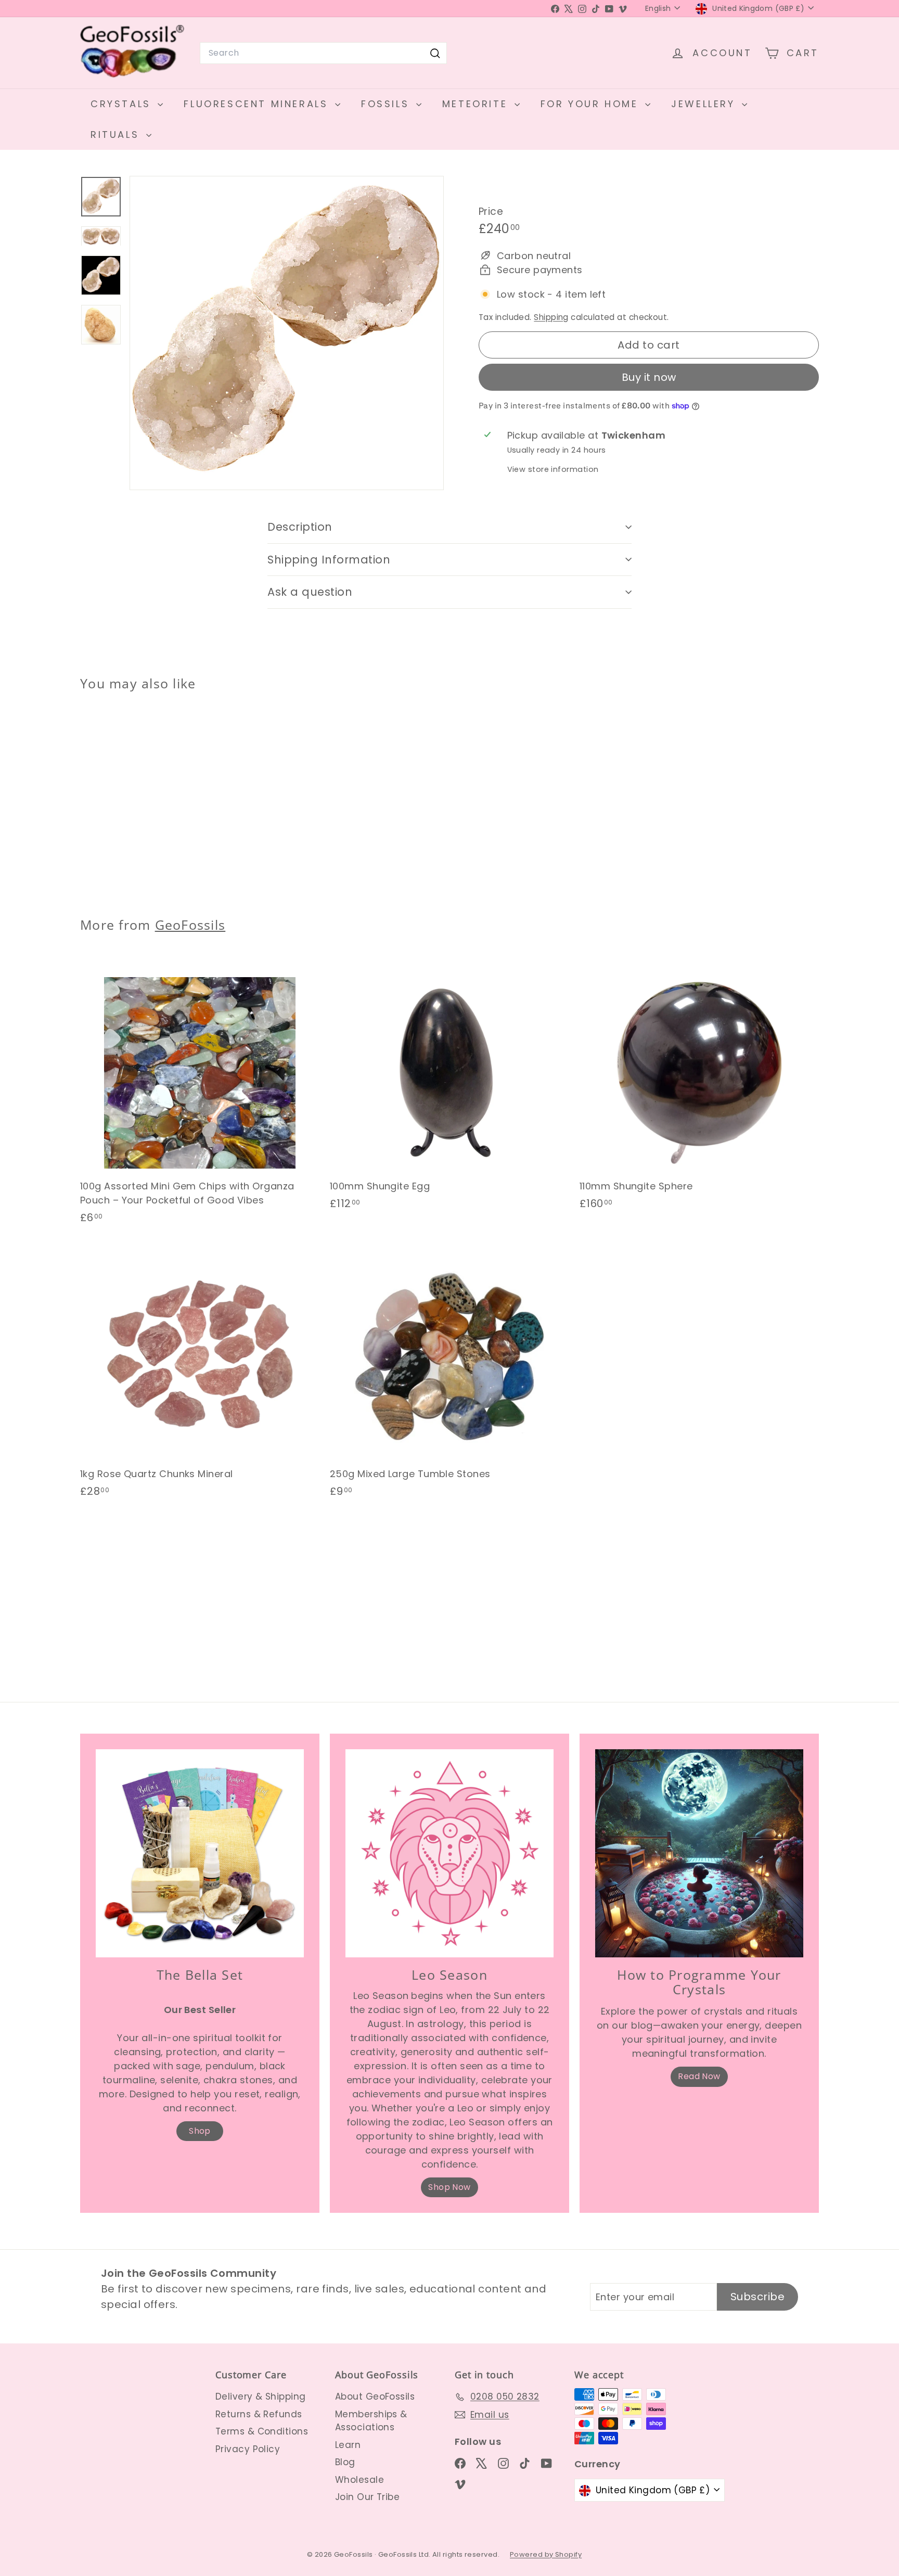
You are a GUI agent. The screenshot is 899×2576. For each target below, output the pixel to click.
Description (300, 527)
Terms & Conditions (262, 2431)
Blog (345, 2462)
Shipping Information (329, 560)
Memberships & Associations (371, 2421)
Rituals (117, 134)
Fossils (387, 104)
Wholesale (359, 2480)
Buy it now (649, 377)
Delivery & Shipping (261, 2396)
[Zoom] (287, 333)
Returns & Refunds (259, 2414)
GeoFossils (190, 925)
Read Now (699, 2076)
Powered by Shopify (546, 2554)
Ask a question (310, 592)
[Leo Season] (449, 1853)
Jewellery (705, 104)
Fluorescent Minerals (258, 104)
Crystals (123, 104)
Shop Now (449, 2187)
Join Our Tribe (367, 2497)
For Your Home (592, 104)
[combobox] (323, 53)
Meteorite (477, 104)
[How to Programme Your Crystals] (699, 1853)
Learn (348, 2445)
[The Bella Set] (200, 1853)
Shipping (551, 317)
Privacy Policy (248, 2449)
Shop (200, 2131)
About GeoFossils (375, 2396)
